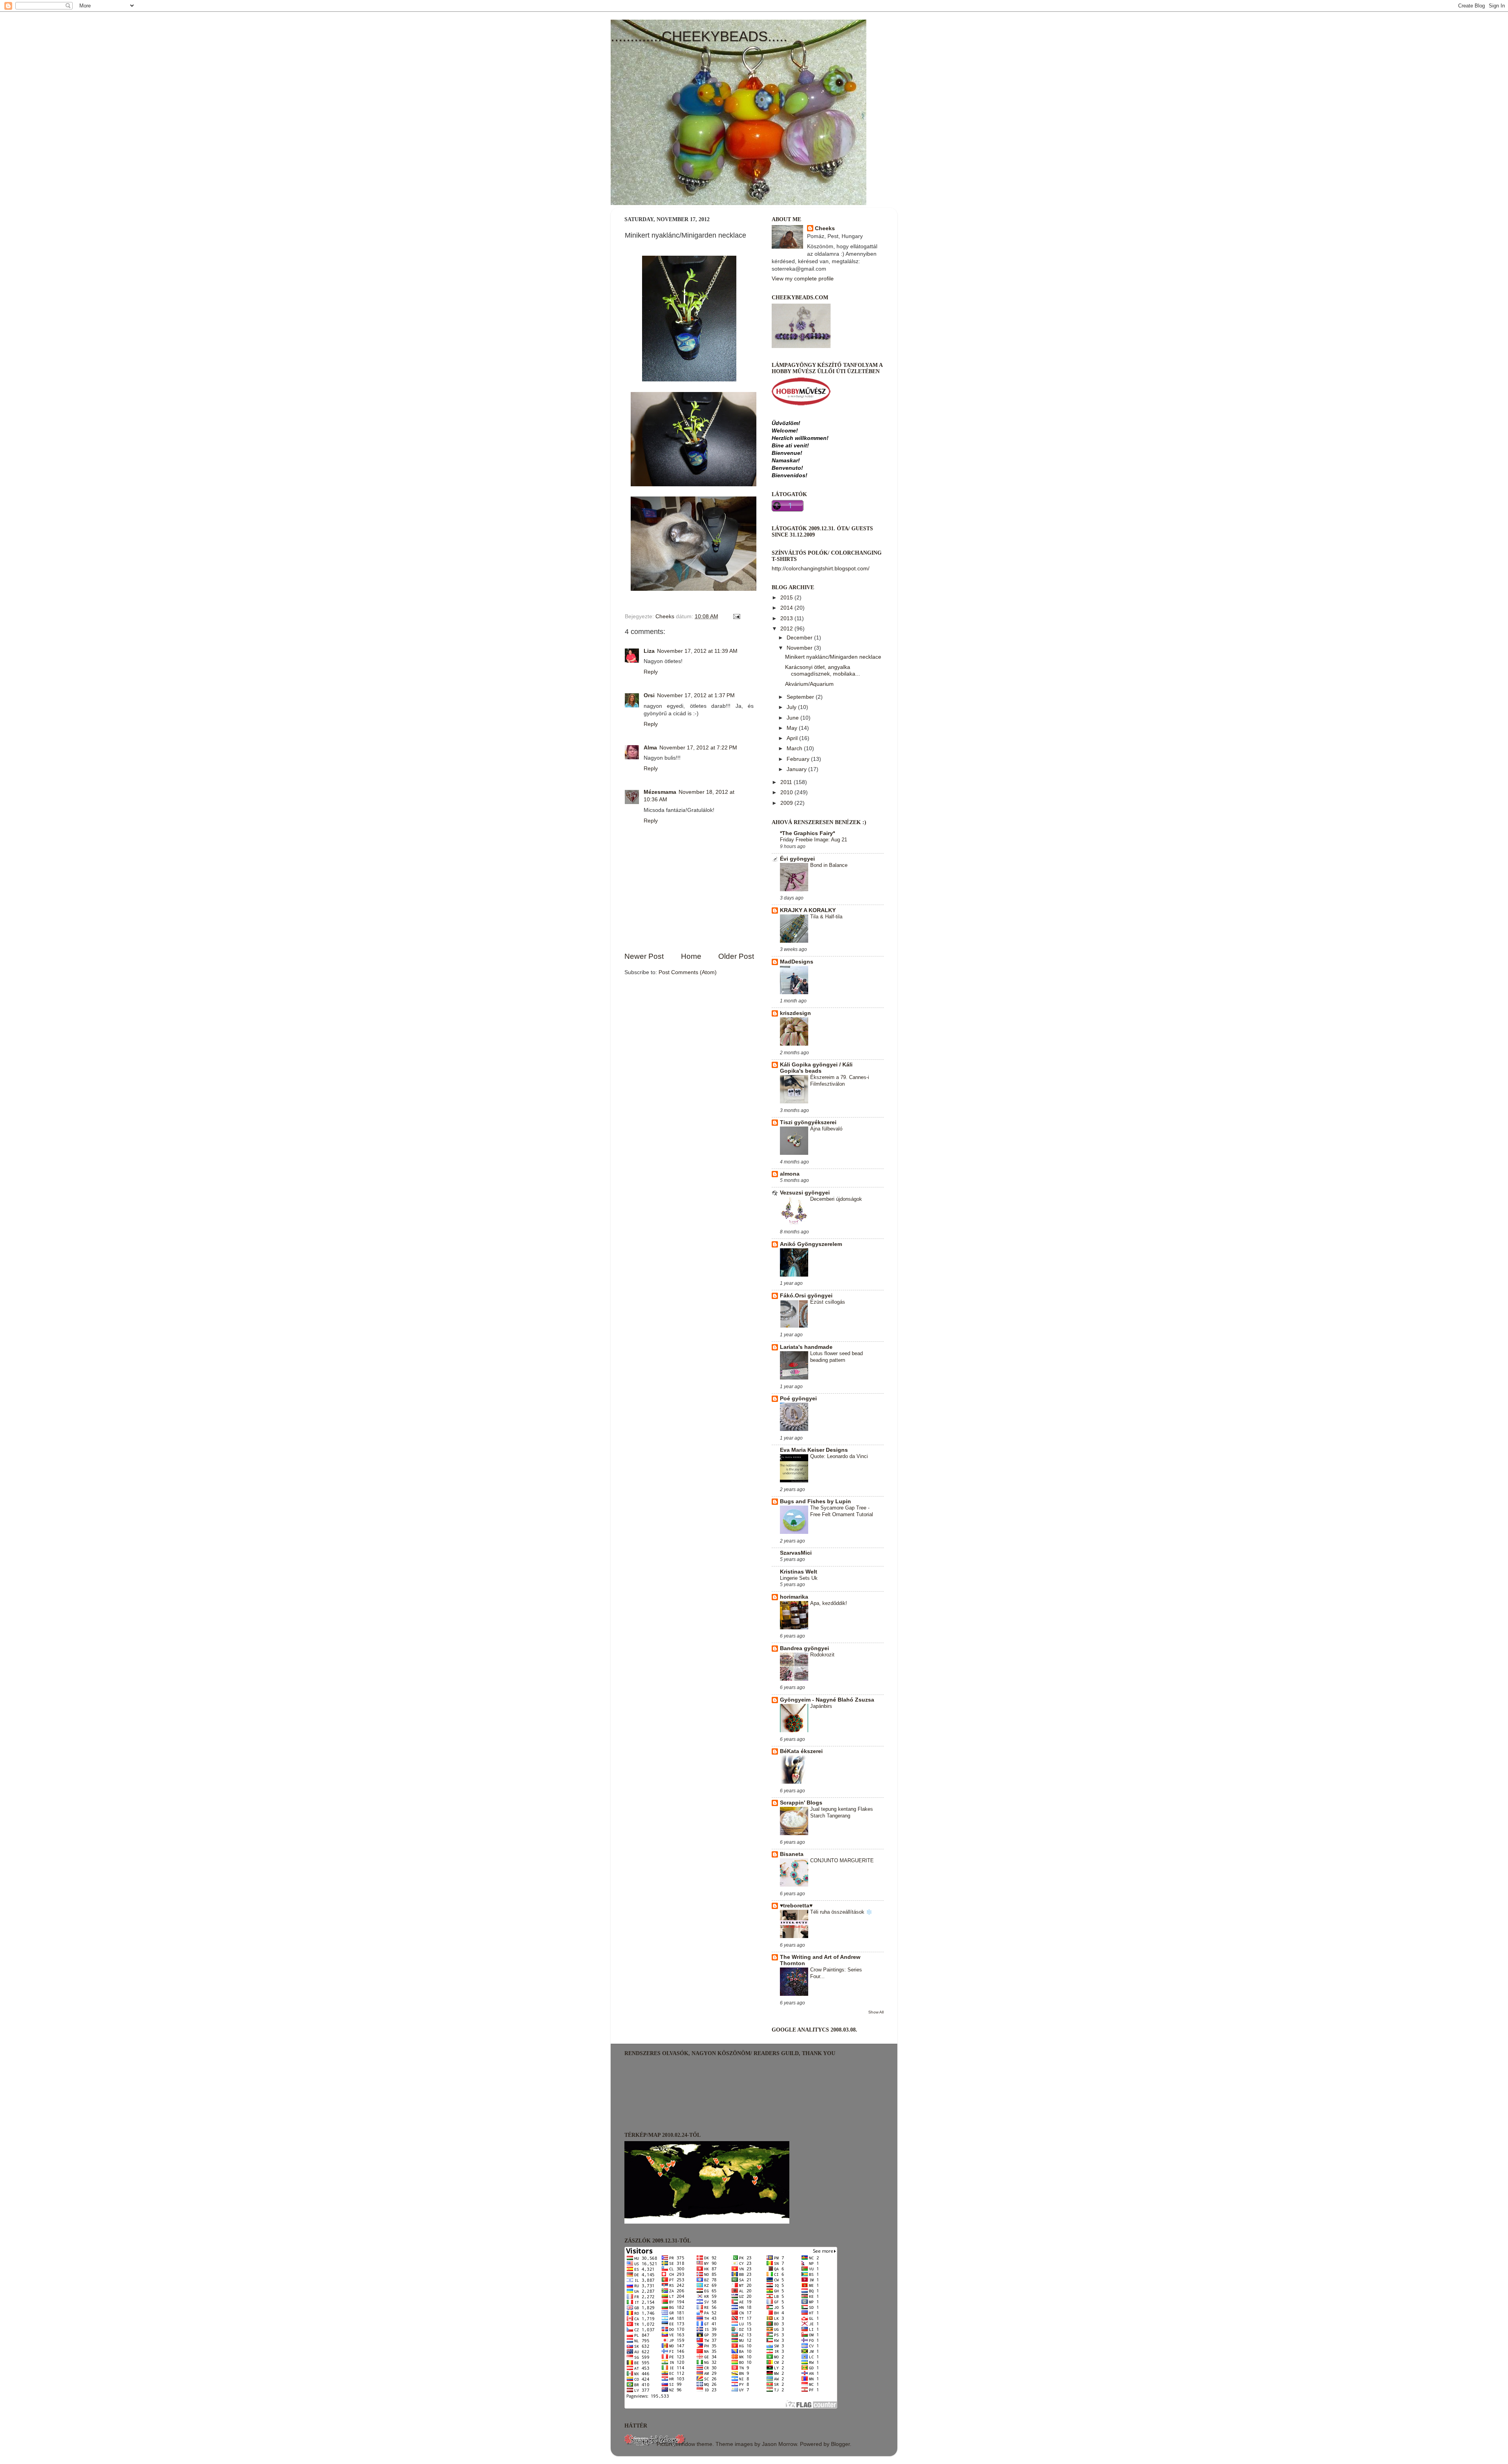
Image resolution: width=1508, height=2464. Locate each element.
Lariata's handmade (806, 1347)
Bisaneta (792, 1854)
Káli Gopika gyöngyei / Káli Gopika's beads (816, 1068)
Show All (876, 2012)
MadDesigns (797, 962)
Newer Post (644, 956)
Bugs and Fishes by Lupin (815, 1501)
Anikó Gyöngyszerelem (811, 1244)
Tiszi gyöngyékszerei (808, 1122)
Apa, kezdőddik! (829, 1603)
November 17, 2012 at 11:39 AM (697, 651)
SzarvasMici (796, 1553)
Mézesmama (660, 792)
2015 (787, 598)
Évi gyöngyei (797, 859)
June (793, 718)
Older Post (736, 956)
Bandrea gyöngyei (804, 1648)
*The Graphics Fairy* (807, 833)
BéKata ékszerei (801, 1751)
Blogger (840, 2444)
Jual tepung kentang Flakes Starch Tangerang (842, 1812)
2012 (787, 629)
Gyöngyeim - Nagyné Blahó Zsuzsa (827, 1700)
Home (691, 956)
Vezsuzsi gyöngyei (805, 1193)
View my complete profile (803, 279)
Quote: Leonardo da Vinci (839, 1456)
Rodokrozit (822, 1655)
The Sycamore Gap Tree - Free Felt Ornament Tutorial (842, 1511)
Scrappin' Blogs (801, 1803)
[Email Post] (736, 616)
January (797, 769)
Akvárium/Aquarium (809, 684)
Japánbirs (821, 1706)
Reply (651, 672)
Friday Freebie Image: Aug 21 (813, 840)
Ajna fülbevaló (826, 1129)
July (792, 707)
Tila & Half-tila (826, 917)
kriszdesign (795, 1013)
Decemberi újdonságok (836, 1199)
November (800, 648)
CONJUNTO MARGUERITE (842, 1860)
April (793, 738)
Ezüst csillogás (828, 1302)
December (800, 638)
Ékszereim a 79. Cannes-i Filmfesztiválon (840, 1081)
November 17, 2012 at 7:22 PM (698, 748)
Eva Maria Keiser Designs (814, 1450)
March (795, 748)
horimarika (794, 1597)
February (799, 759)
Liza (649, 651)
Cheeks (825, 228)
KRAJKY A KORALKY (808, 910)
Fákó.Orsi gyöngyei (806, 1296)
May (793, 728)
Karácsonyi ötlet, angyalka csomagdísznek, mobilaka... (823, 670)
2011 (787, 782)
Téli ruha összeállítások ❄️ (841, 1912)
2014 (787, 608)
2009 (787, 803)
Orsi (649, 695)
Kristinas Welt (799, 1572)
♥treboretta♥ (796, 1906)
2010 (787, 792)
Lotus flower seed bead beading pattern (836, 1357)
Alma (650, 748)
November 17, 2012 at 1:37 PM (696, 695)
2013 (787, 618)
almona (790, 1174)
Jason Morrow (779, 2444)
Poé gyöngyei (798, 1399)
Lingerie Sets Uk (799, 1578)
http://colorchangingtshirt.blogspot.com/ (821, 569)
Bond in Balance (829, 865)
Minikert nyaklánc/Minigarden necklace (833, 657)
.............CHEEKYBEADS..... (699, 36)
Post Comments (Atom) (688, 972)
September (801, 697)
